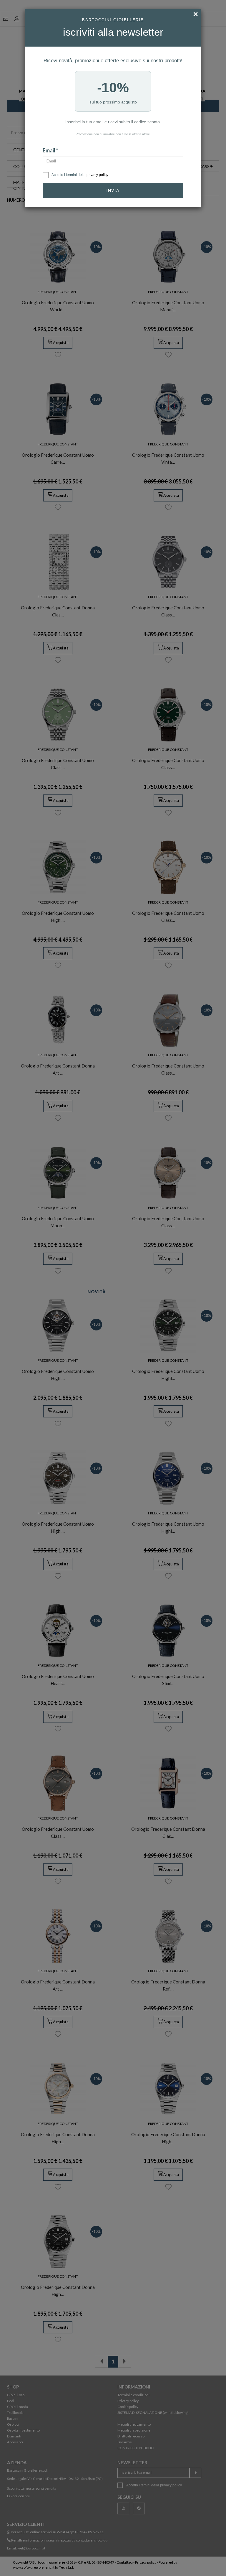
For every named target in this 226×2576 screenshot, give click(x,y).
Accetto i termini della (80, 175)
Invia (113, 190)
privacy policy (97, 175)
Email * (50, 150)
